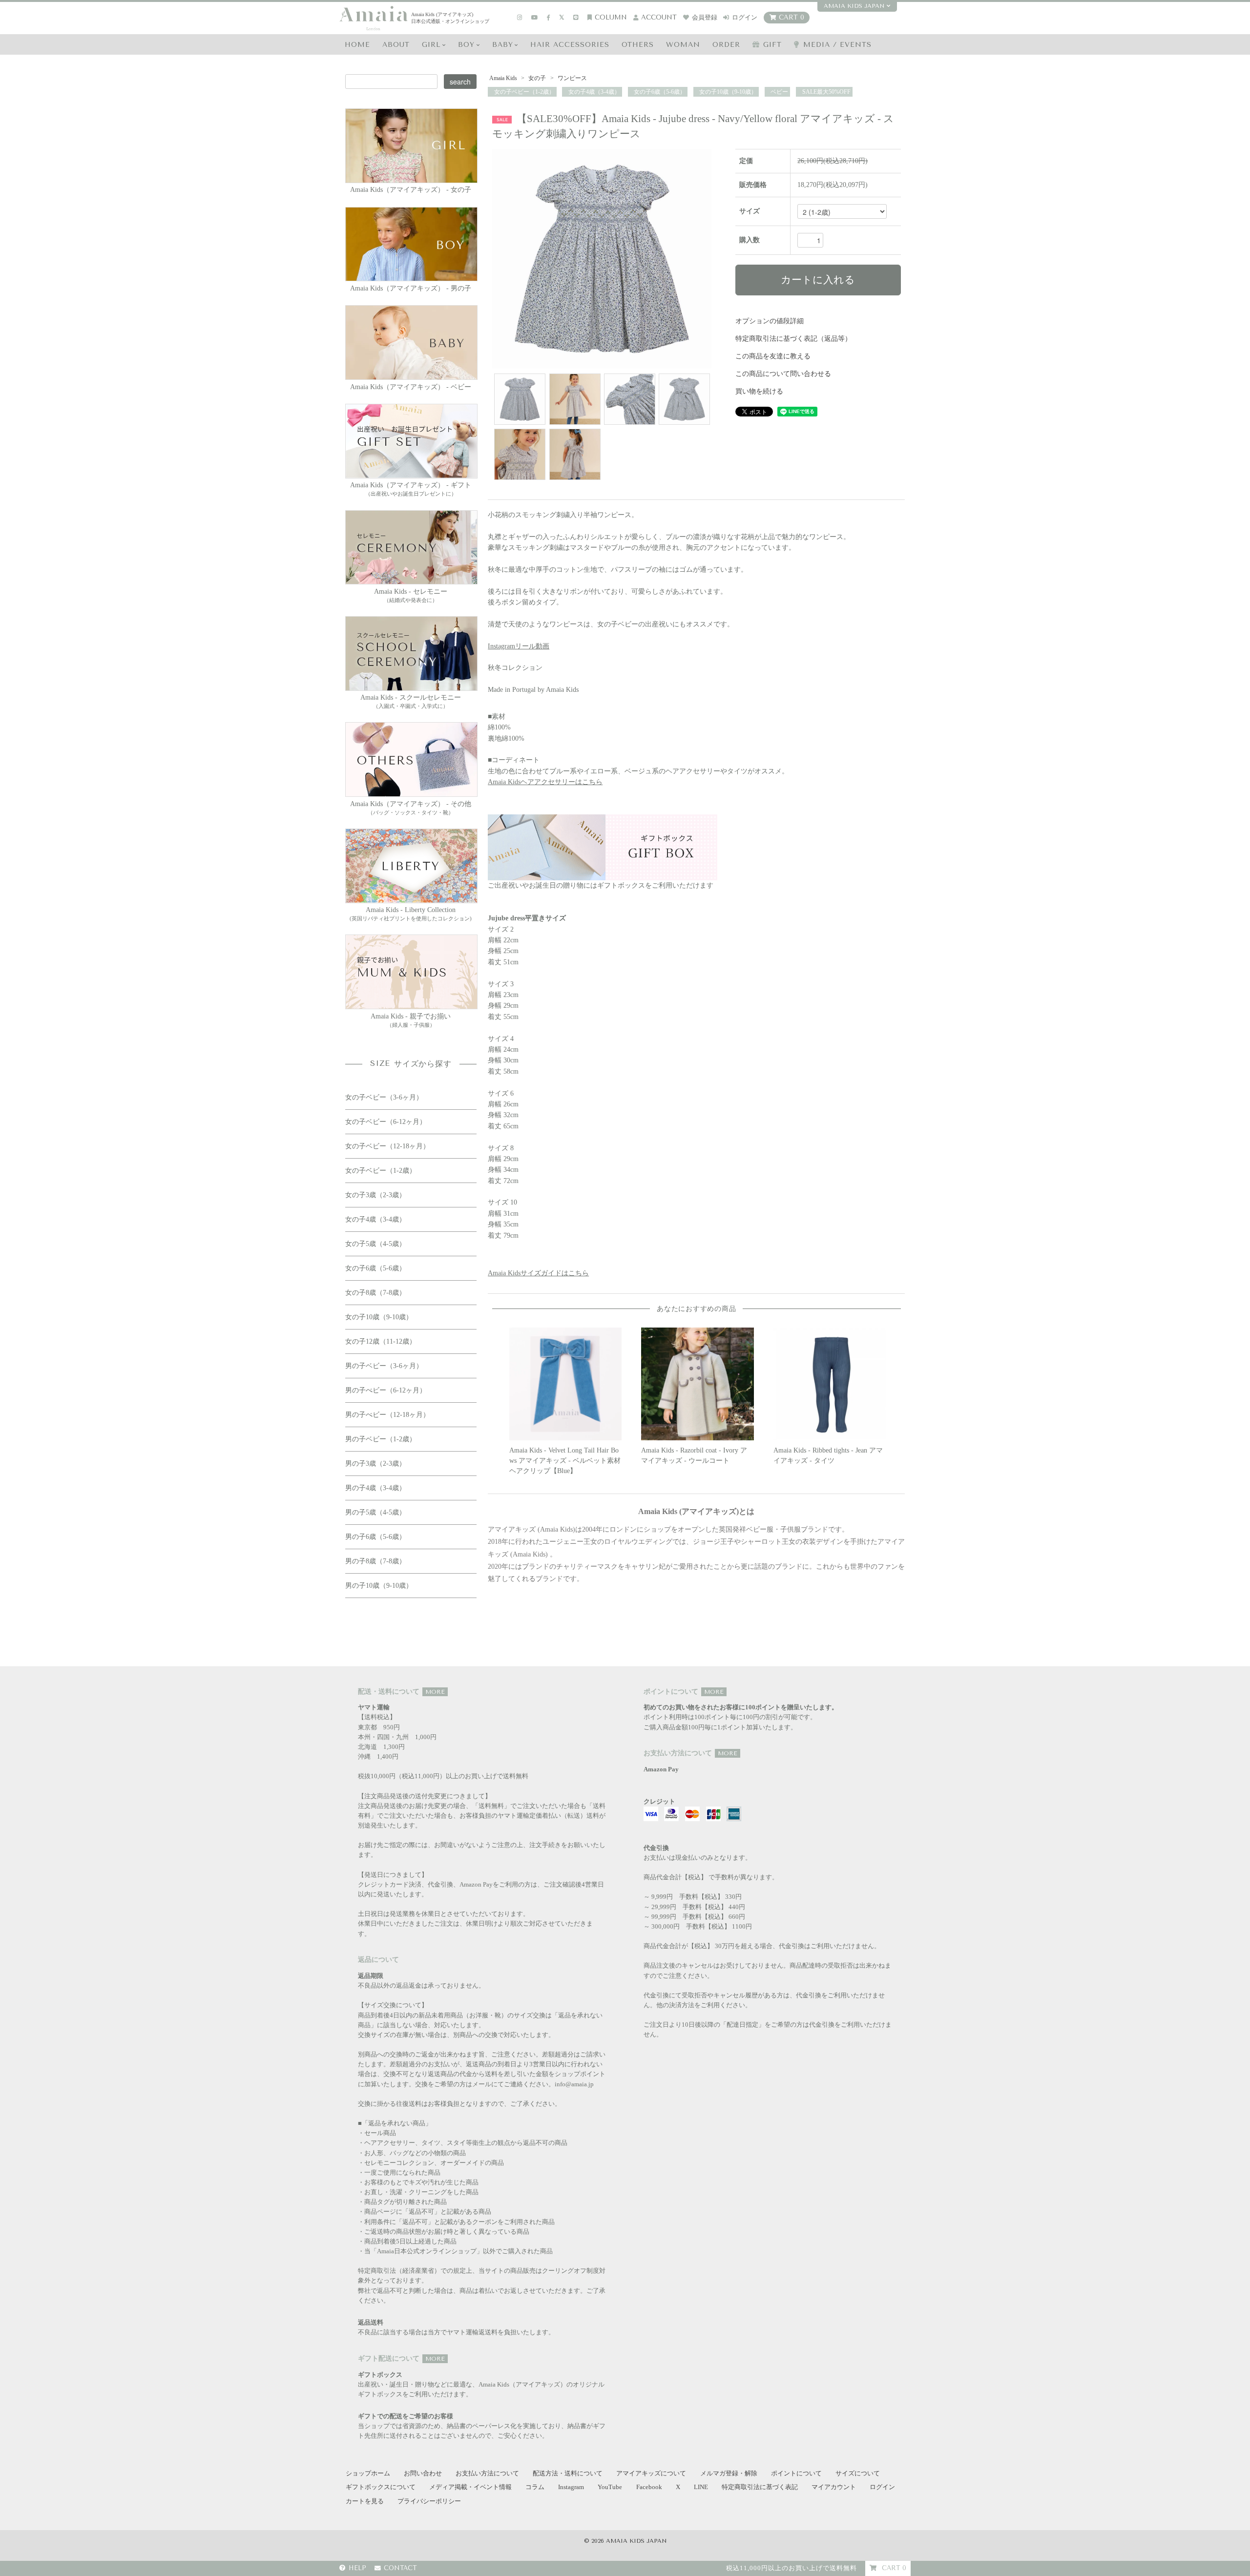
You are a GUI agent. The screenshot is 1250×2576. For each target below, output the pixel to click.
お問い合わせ (423, 2473)
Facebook (649, 2487)
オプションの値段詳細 (770, 321)
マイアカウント (834, 2487)
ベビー (779, 92)
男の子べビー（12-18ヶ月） (387, 1415)
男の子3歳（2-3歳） (375, 1464)
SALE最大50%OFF (826, 92)
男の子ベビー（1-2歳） (381, 1439)
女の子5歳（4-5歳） (375, 1244)
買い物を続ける (759, 391)
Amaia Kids (503, 78)
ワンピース (572, 78)
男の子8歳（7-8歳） (375, 1561)
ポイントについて (796, 2473)
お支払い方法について (487, 2473)
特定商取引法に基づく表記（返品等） (793, 339)
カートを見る (365, 2501)
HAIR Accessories (570, 45)
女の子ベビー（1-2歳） (524, 92)
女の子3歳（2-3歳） (375, 1195)
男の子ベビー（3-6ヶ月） (384, 1366)
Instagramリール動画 (519, 646)
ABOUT (396, 45)
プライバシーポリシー (429, 2501)
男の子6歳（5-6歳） (375, 1537)
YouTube (610, 2487)
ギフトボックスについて (381, 2487)
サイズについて (858, 2473)
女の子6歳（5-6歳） (659, 92)
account (659, 17)
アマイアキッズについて (651, 2473)
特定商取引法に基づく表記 (760, 2487)
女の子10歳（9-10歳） (727, 92)
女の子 (537, 78)
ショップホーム (368, 2473)
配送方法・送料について (568, 2473)
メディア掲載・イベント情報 (470, 2487)
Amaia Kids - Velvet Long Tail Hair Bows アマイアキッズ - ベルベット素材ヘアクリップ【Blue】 (565, 1461)
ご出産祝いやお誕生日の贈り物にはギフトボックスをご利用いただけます (601, 885)
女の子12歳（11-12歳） (381, 1341)
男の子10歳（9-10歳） (379, 1586)
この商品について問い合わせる (783, 374)
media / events (837, 45)
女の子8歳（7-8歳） (375, 1293)
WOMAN (683, 45)
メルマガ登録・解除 (729, 2473)
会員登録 (705, 17)
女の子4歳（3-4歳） (594, 92)
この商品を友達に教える (773, 356)
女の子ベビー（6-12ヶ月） (386, 1122)
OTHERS (638, 45)
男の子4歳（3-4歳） (375, 1488)
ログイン (745, 17)
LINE (701, 2487)
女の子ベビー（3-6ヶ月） (384, 1097)
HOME (357, 45)
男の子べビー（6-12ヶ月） (386, 1390)
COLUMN (611, 17)
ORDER (726, 45)
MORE (435, 1692)
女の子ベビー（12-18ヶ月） (387, 1146)
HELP (357, 2568)
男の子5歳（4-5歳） (375, 1512)
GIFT (772, 45)
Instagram (571, 2487)
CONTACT (400, 2568)
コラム (535, 2487)
